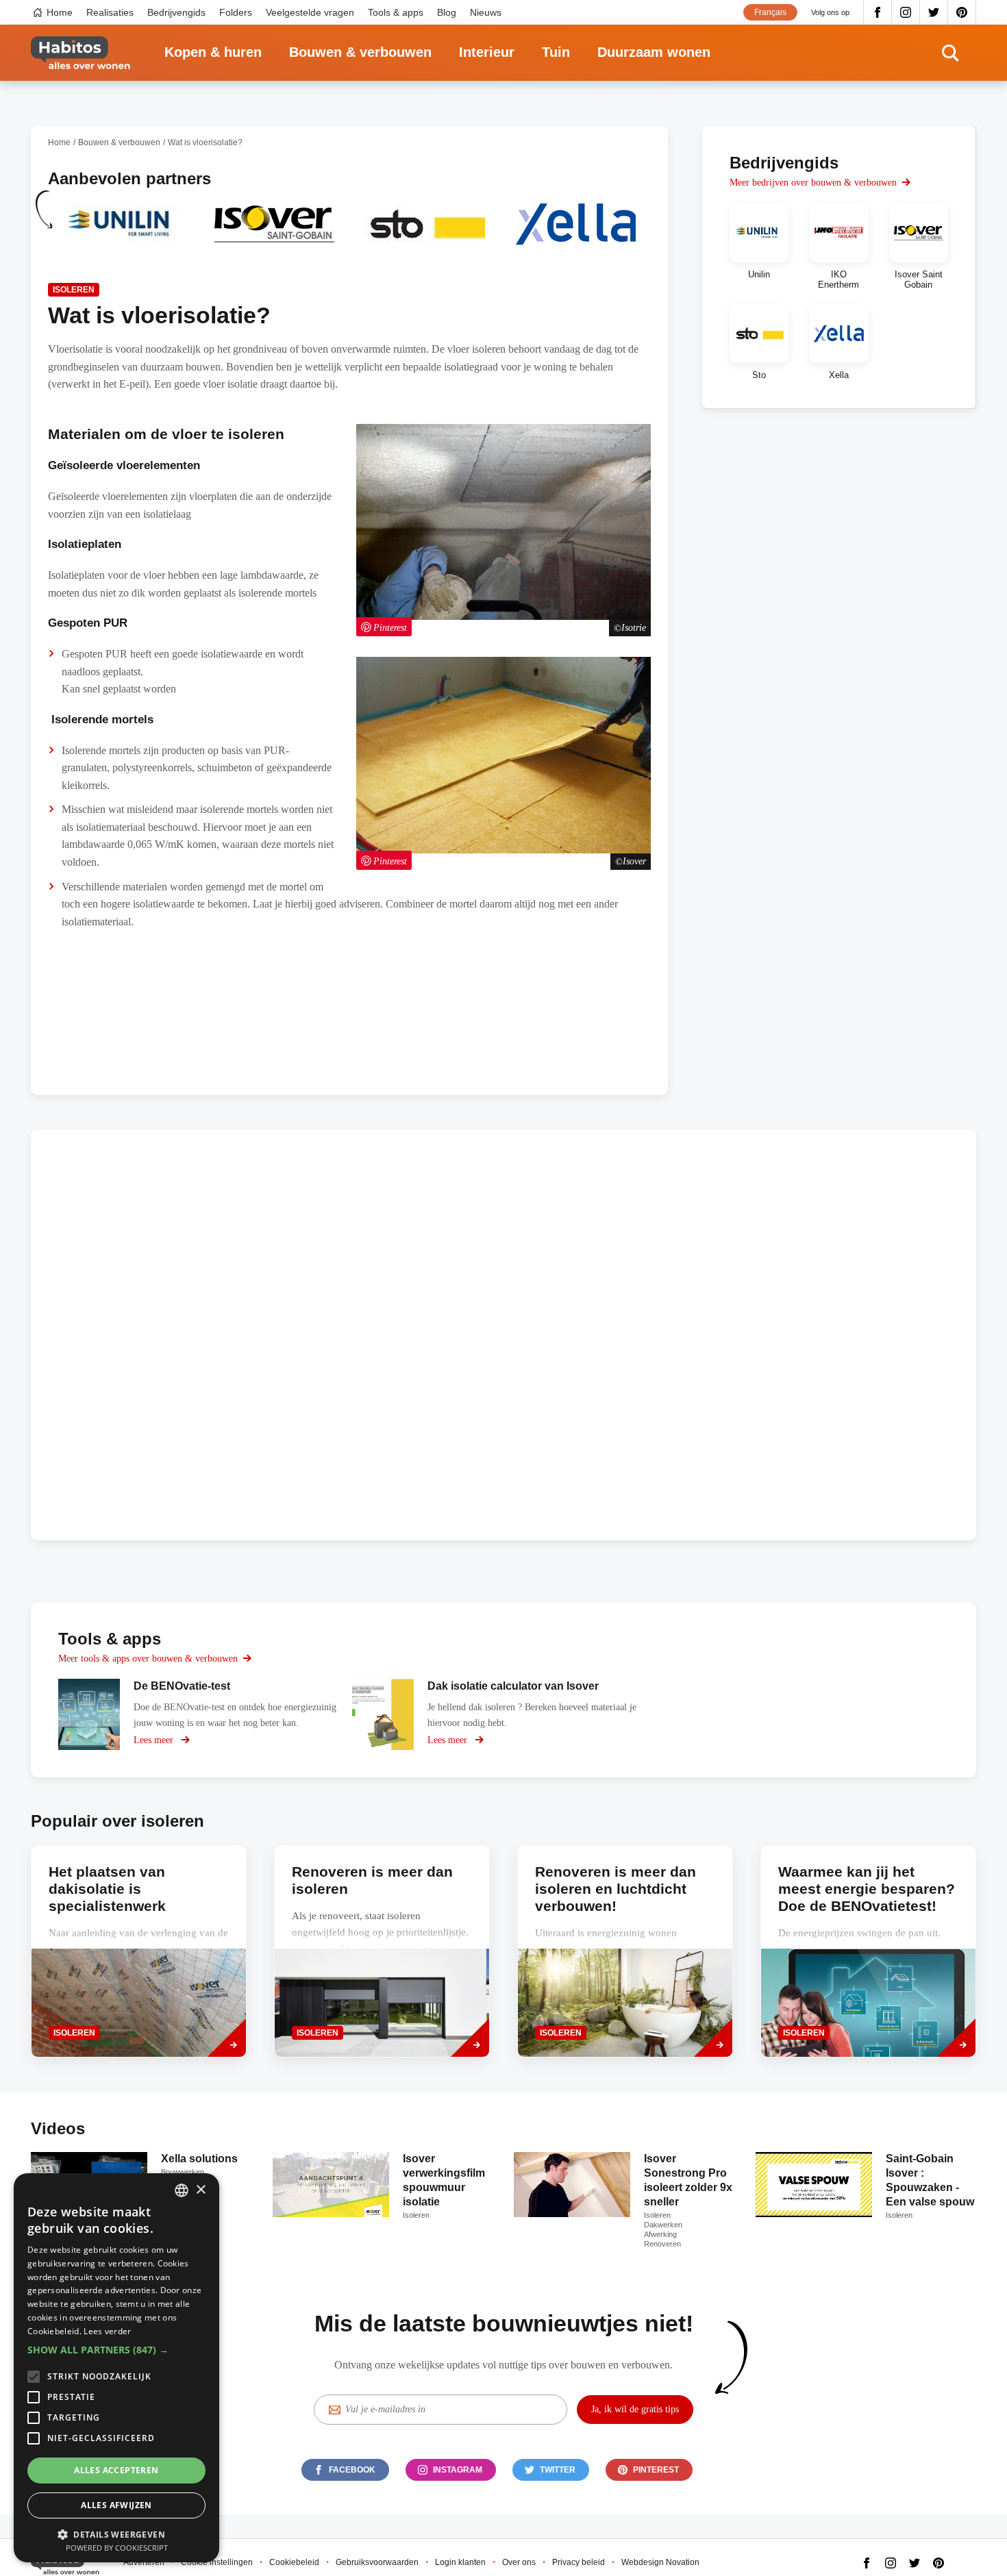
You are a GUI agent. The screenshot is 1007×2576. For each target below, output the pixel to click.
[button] (116, 2350)
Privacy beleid (579, 2562)
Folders (236, 12)
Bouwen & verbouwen (360, 52)
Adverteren (144, 2562)
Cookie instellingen (217, 2562)
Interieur (487, 52)
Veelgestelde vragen (310, 12)
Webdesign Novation (660, 2562)
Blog (447, 12)
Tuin (556, 52)
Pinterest (962, 12)
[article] (123, 233)
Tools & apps (396, 12)
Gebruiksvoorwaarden (377, 2562)
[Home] (80, 53)
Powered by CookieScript (117, 2548)
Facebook (878, 12)
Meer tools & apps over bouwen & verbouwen (148, 1659)
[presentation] (382, 1951)
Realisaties (110, 12)
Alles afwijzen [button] (116, 2505)
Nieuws (486, 12)
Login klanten (460, 2562)
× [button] (200, 2190)
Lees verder (107, 2331)
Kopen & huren (213, 52)
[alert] (116, 2368)
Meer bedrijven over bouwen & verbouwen (813, 183)
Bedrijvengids (176, 12)
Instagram (906, 12)
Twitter (934, 12)
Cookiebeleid (294, 2562)
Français (770, 12)
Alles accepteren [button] (116, 2470)
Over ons (519, 2562)
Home (60, 12)
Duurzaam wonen (654, 52)
